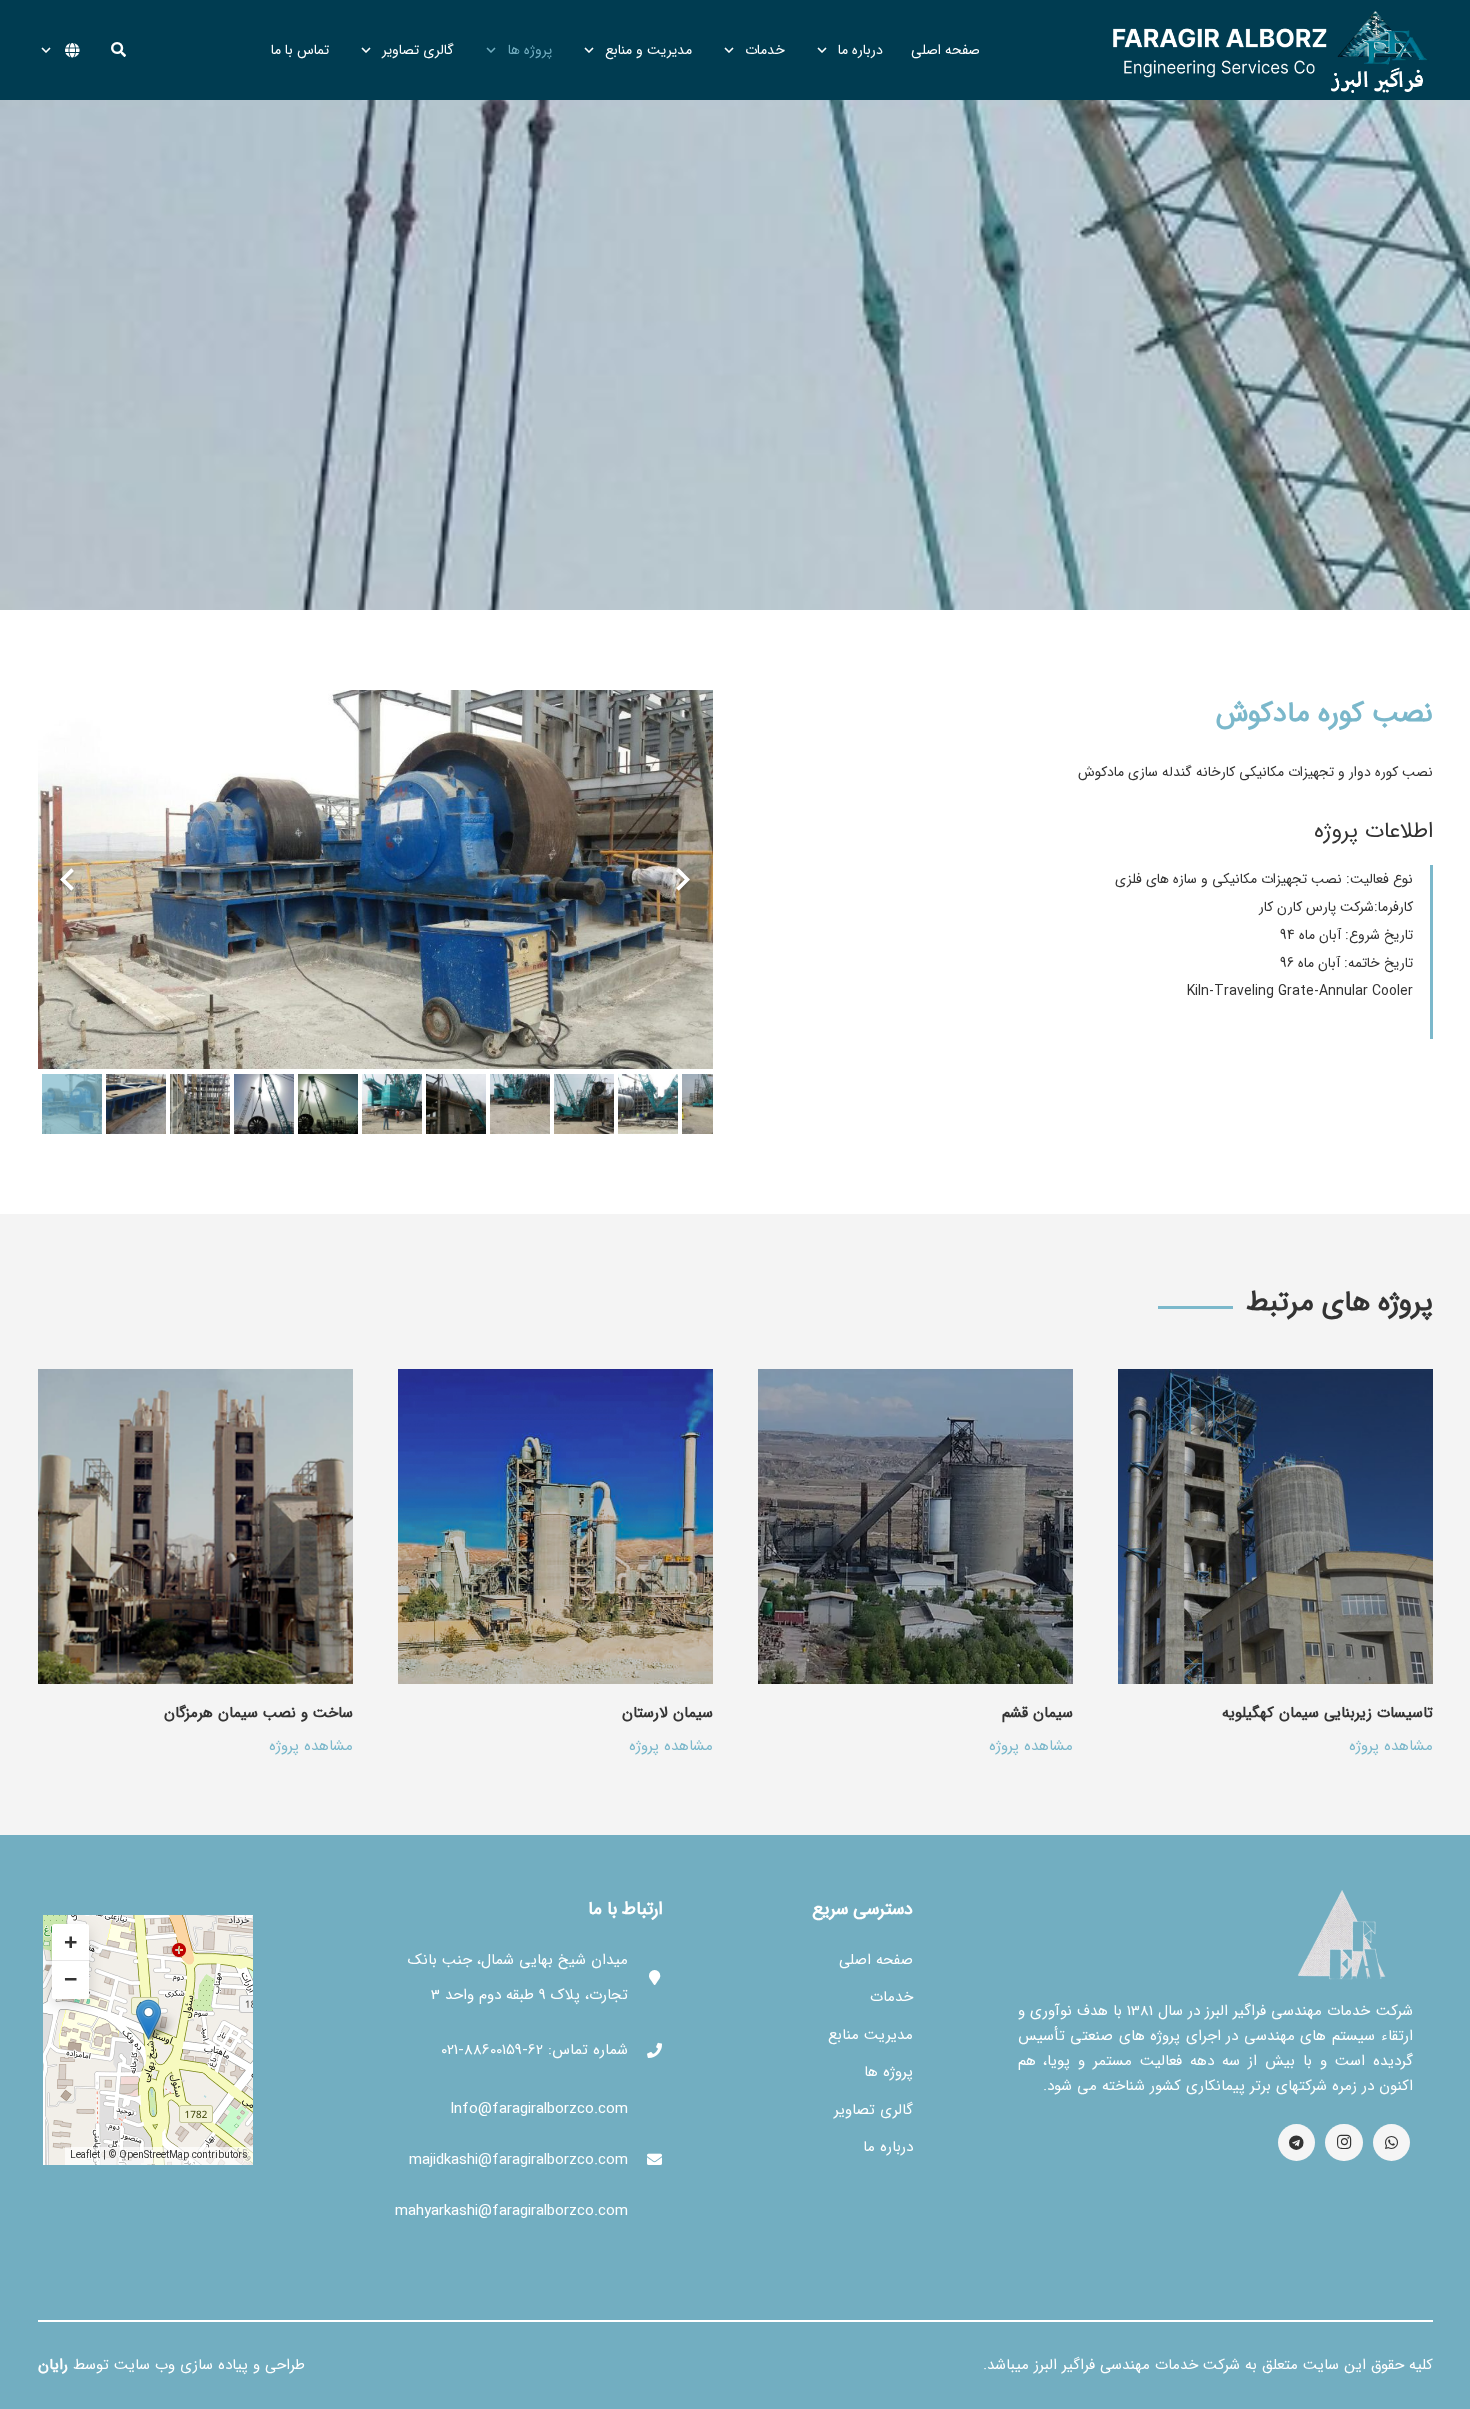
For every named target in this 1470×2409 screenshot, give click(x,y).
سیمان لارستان (667, 1713)
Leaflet (85, 2155)
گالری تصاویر (873, 2110)
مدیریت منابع (870, 2035)
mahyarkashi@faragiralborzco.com (511, 2211)
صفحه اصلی (876, 1960)
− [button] (70, 1979)
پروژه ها (888, 2072)
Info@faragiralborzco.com (539, 2109)
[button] (118, 50)
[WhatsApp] (1392, 2143)
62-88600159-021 (492, 2050)
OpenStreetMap (154, 2155)
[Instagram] (1344, 2143)
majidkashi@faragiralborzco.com (518, 2160)
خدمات (891, 1997)
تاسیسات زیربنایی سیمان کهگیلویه (1327, 1713)
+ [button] (70, 1942)
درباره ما (888, 2147)
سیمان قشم (1037, 1713)
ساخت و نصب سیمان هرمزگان (258, 1713)
